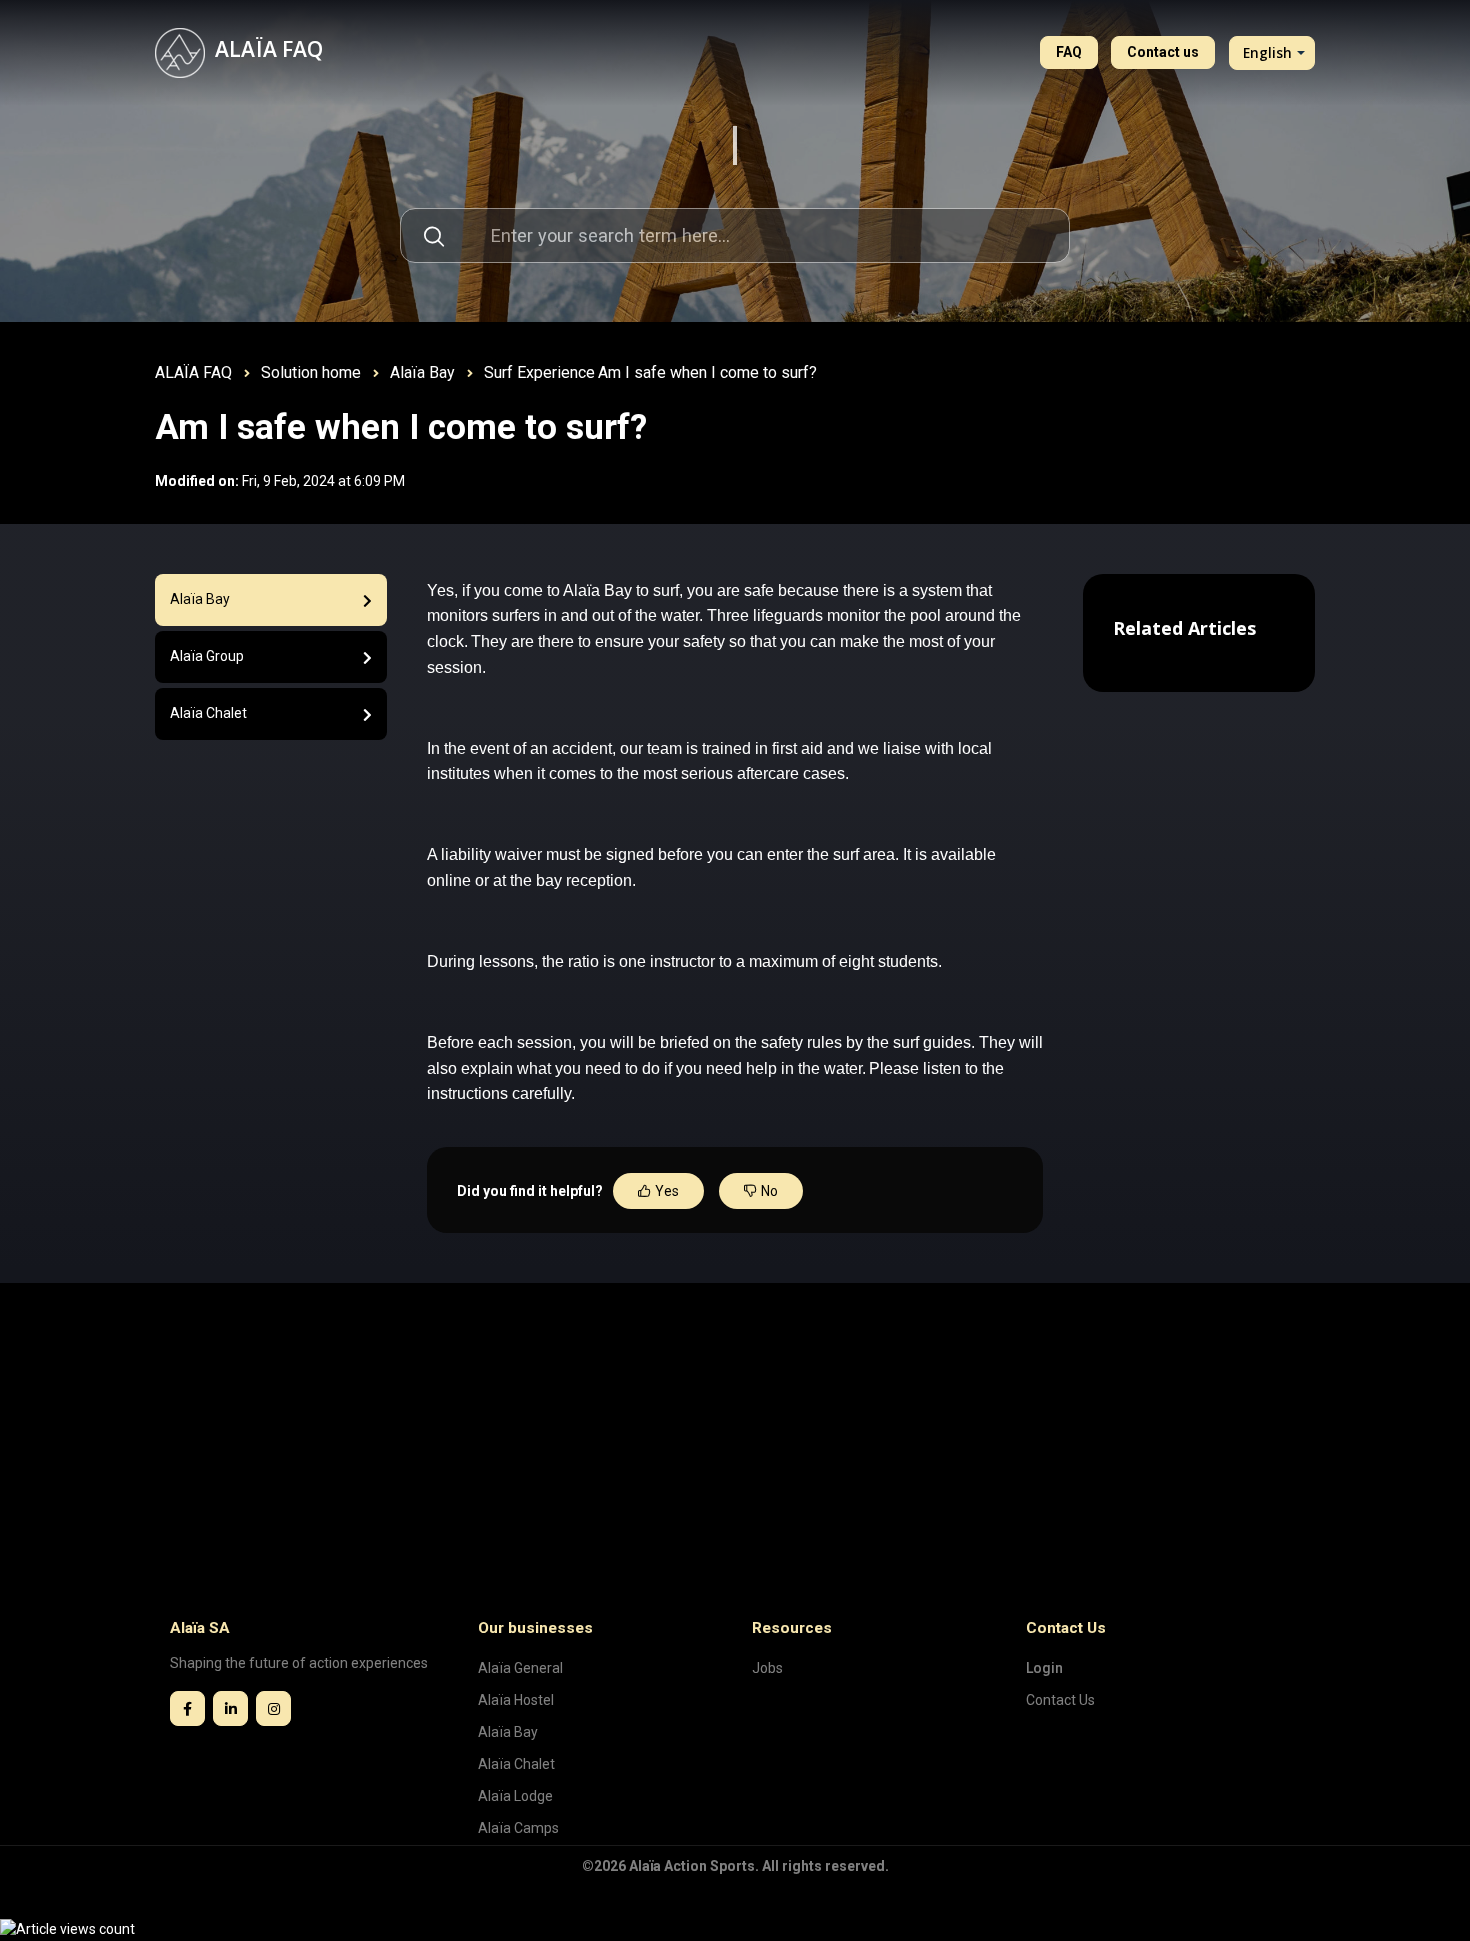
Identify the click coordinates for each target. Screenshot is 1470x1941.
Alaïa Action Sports (692, 1866)
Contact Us (1060, 1700)
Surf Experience (539, 372)
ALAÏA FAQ (193, 372)
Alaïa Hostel (516, 1700)
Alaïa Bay (422, 372)
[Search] (433, 235)
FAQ (1069, 52)
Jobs (767, 1668)
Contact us (1163, 52)
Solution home (311, 372)
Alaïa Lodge (515, 1796)
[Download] (698, 724)
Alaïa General (520, 1668)
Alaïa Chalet (516, 1764)
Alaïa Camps (518, 1828)
